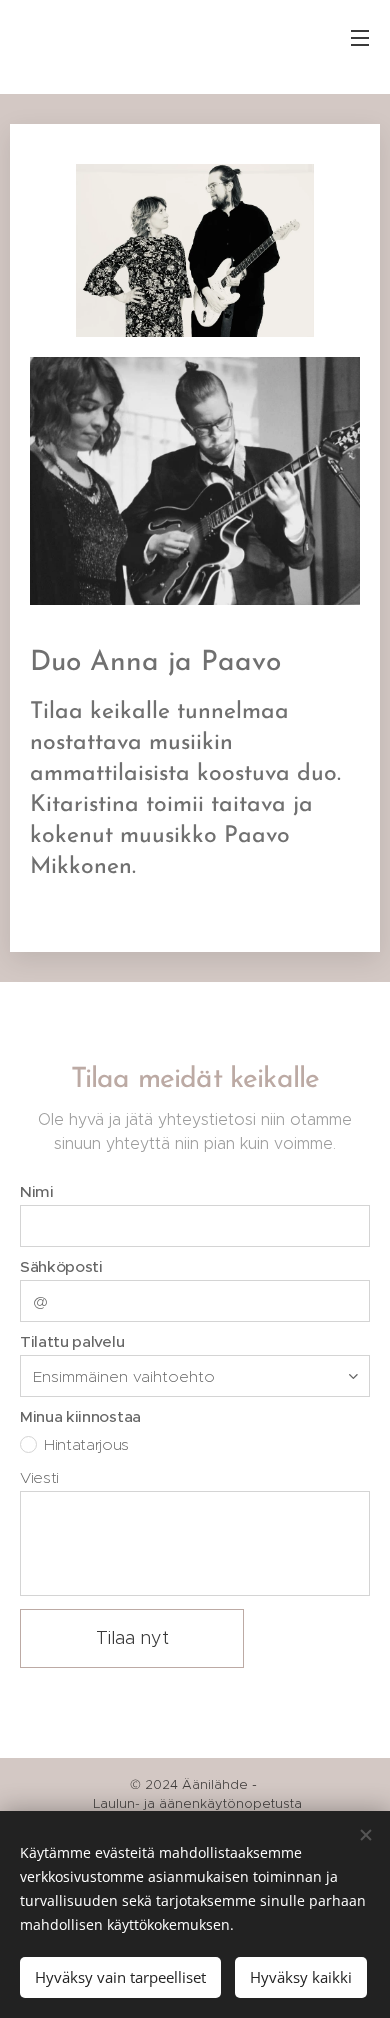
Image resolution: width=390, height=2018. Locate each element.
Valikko (360, 37)
